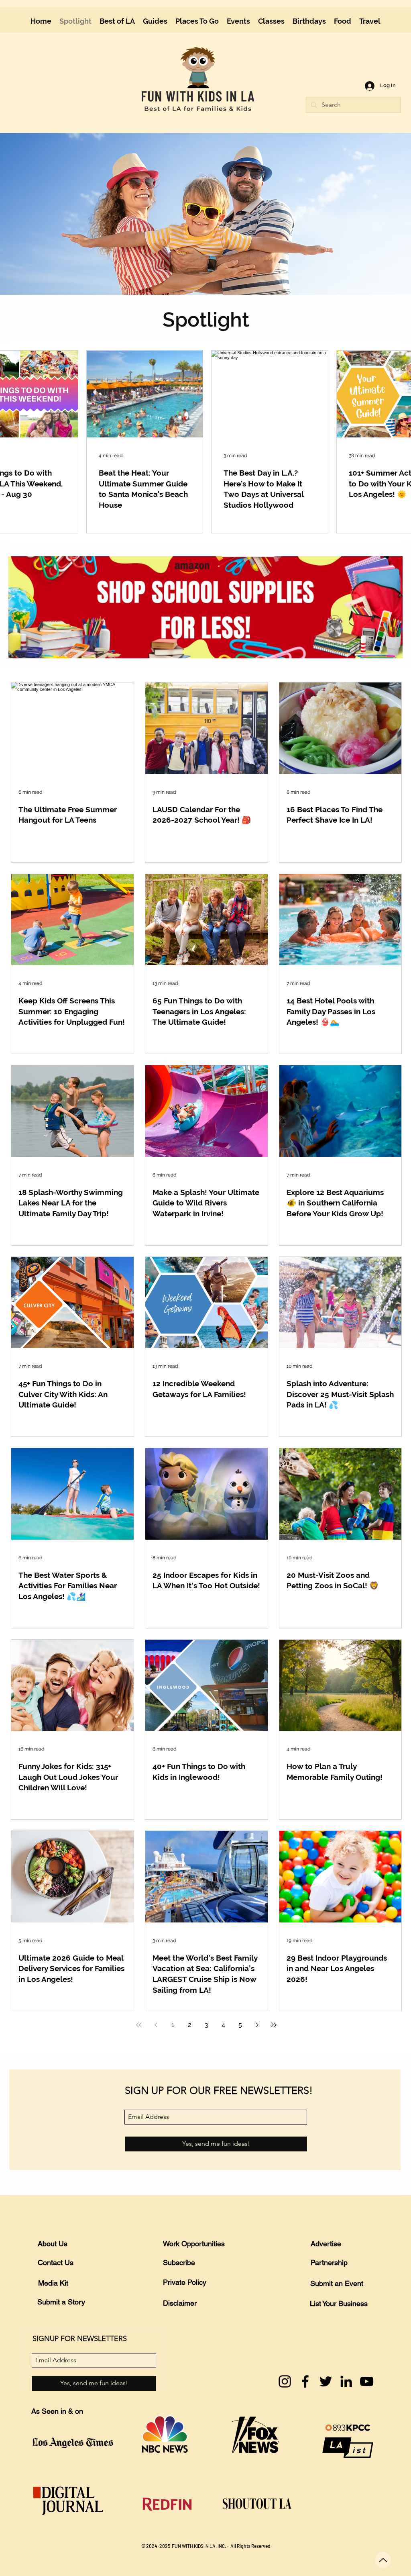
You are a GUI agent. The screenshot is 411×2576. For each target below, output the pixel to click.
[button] (390, 13)
